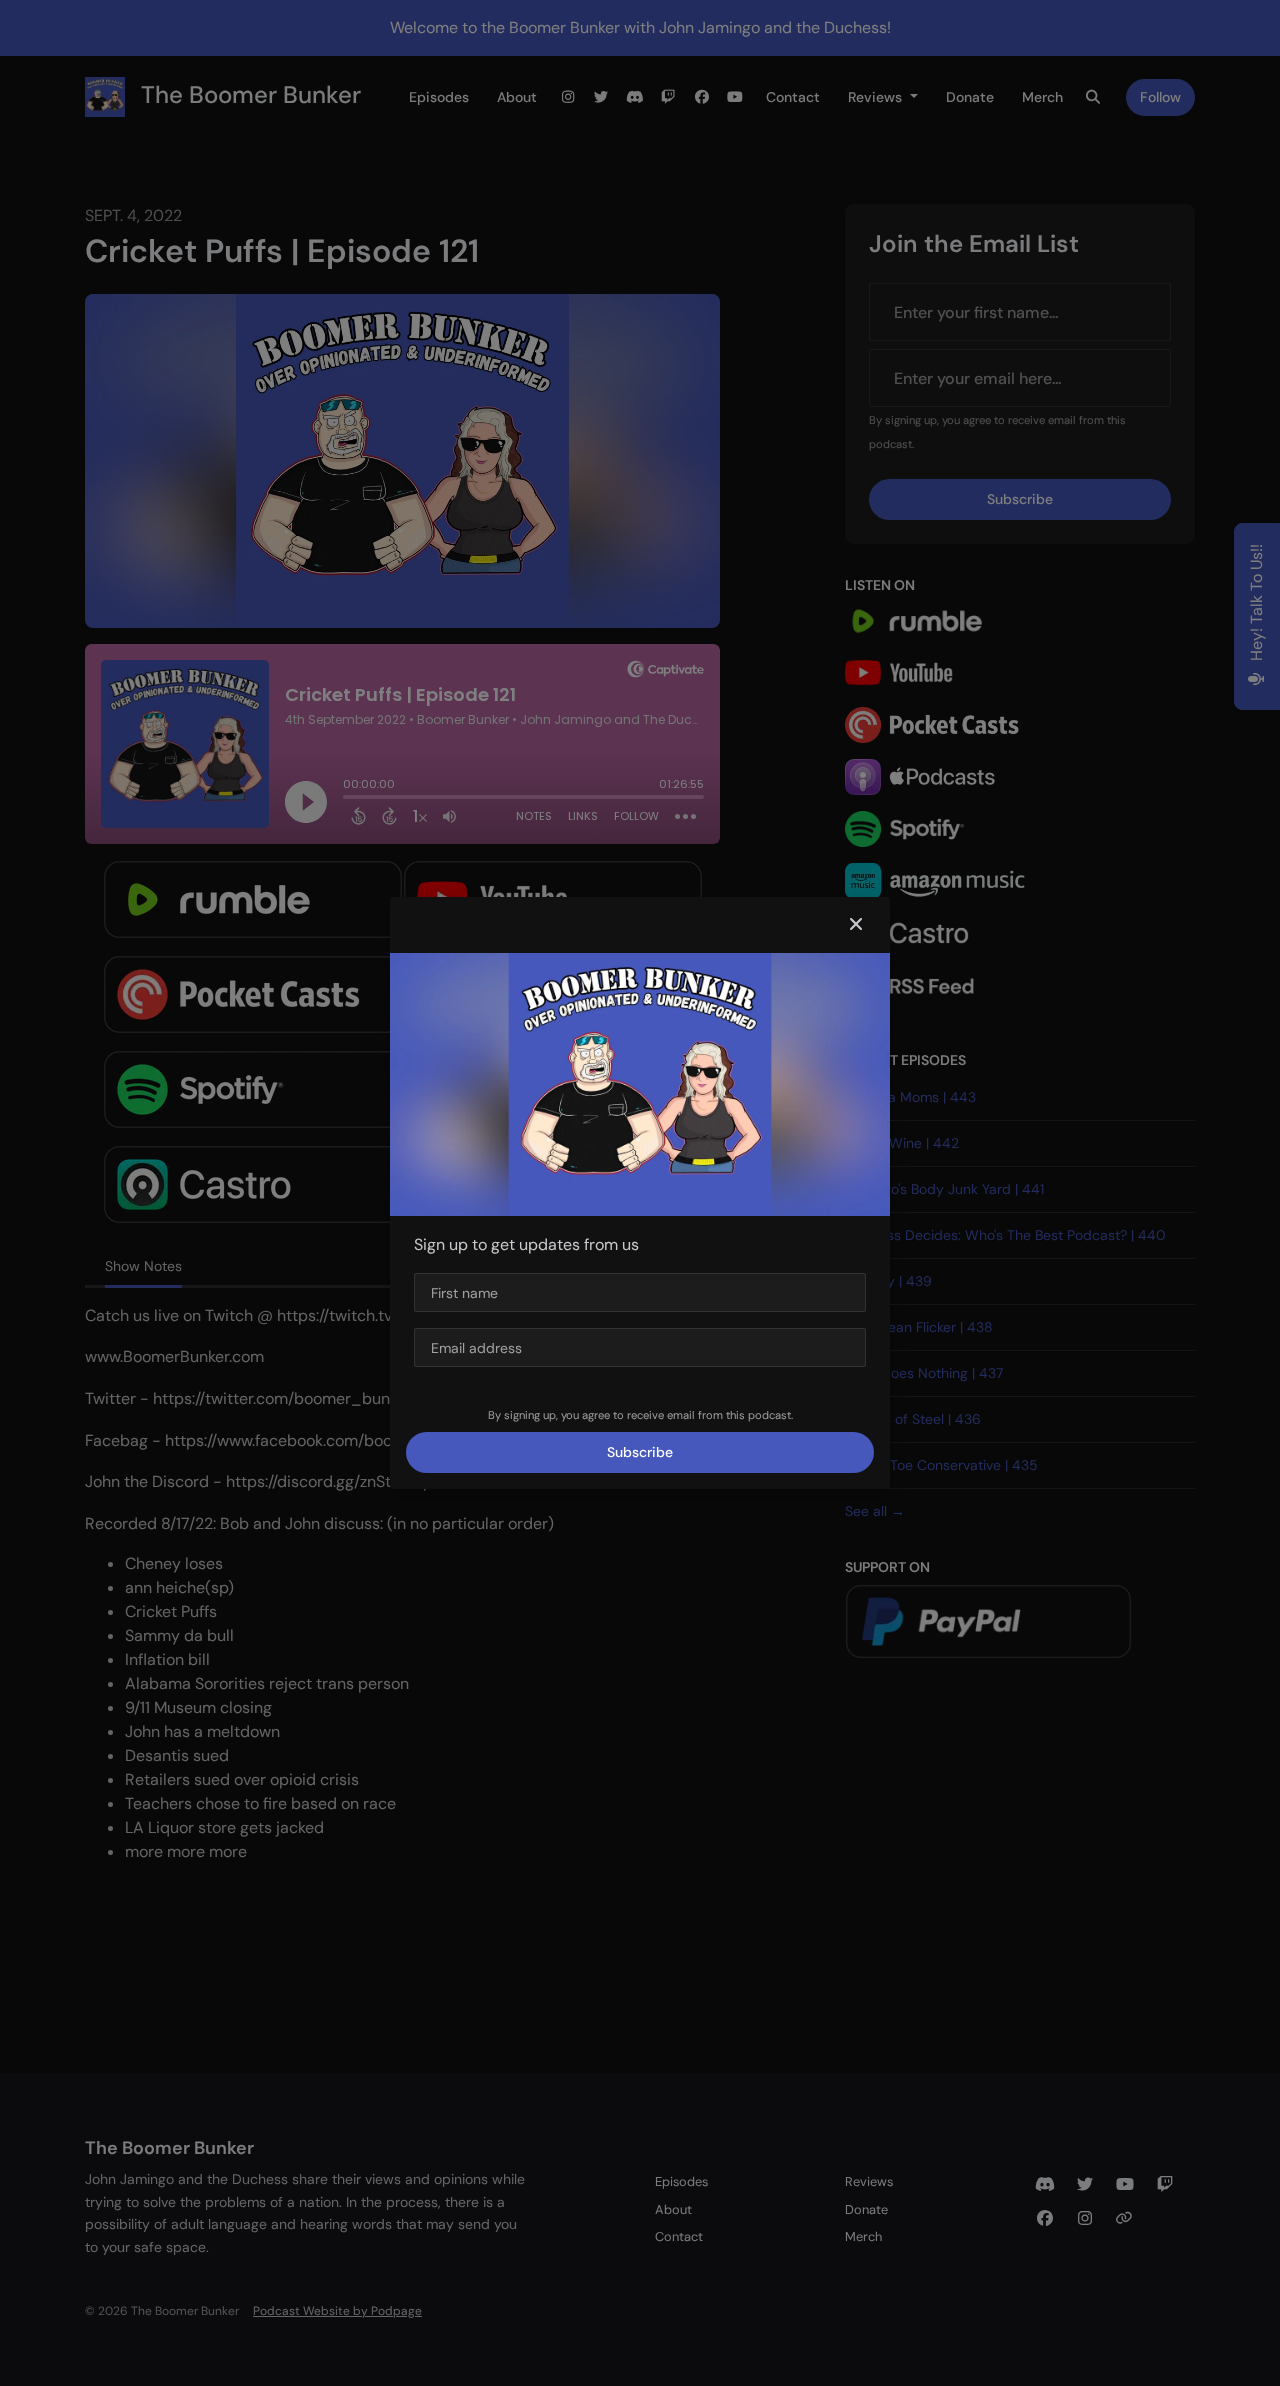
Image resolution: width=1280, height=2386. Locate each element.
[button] (856, 925)
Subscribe (640, 1452)
